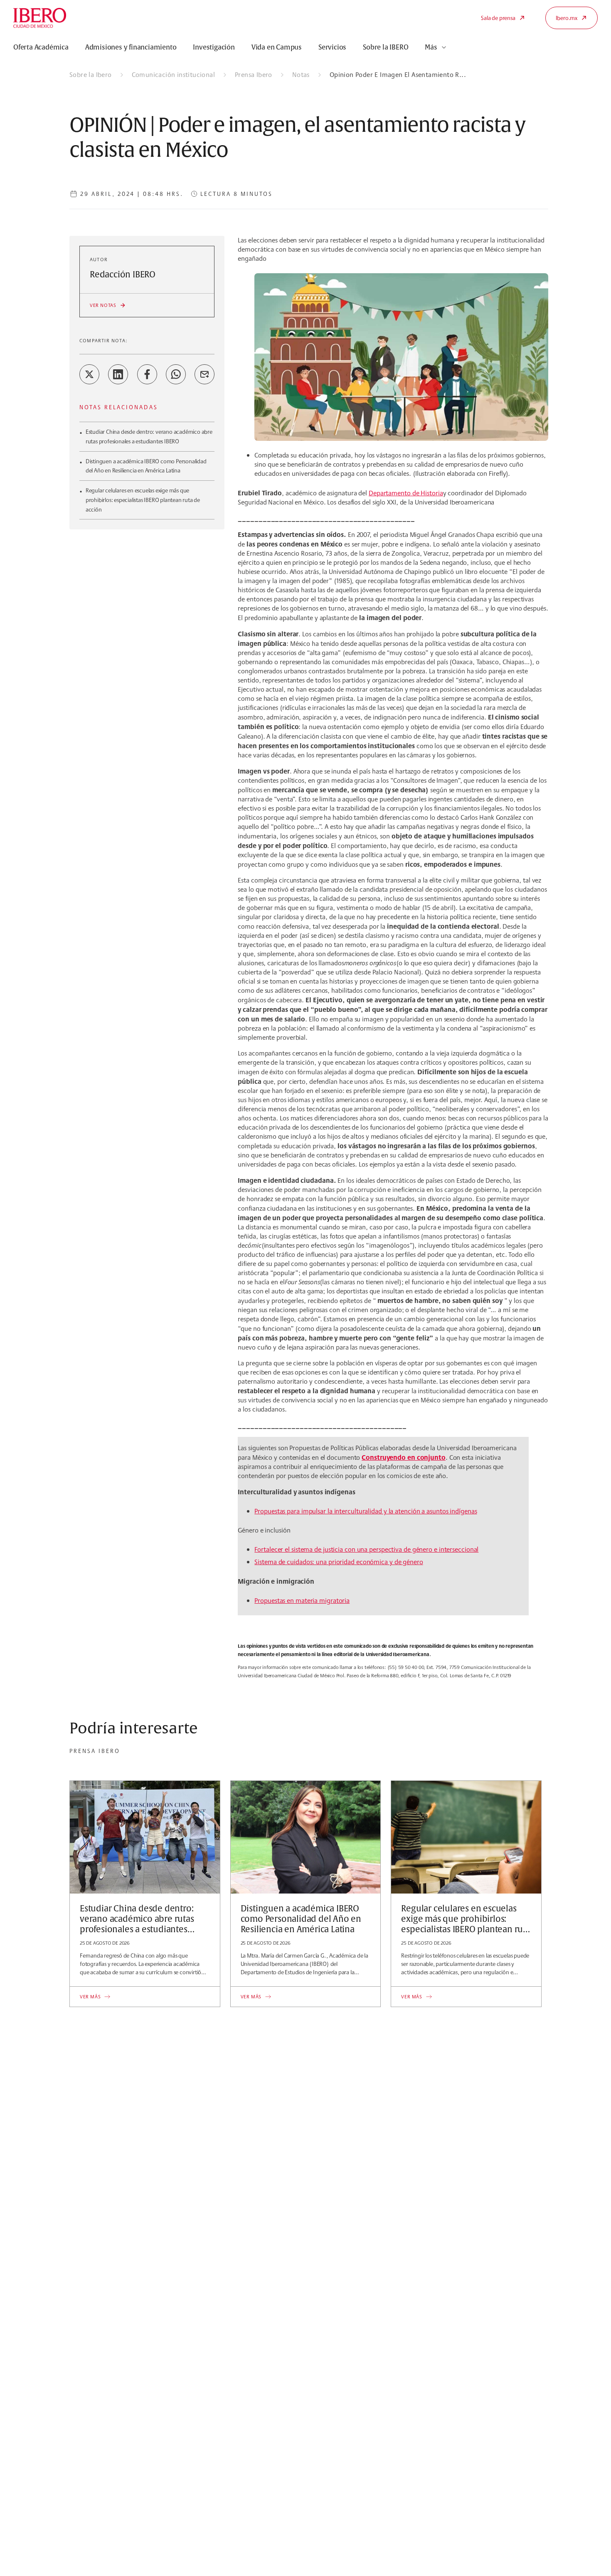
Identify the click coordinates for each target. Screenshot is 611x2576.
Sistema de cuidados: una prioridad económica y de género (339, 1562)
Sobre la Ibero (91, 75)
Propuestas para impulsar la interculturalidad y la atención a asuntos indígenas (366, 1511)
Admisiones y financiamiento (131, 47)
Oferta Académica (41, 47)
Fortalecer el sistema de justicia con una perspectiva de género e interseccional (366, 1549)
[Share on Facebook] (147, 374)
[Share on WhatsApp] (176, 374)
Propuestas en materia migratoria (302, 1601)
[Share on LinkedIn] (118, 374)
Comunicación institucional (173, 75)
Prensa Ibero (254, 75)
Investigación (214, 47)
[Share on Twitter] (89, 374)
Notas (301, 75)
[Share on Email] (204, 374)
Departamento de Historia (406, 493)
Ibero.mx (567, 18)
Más (431, 47)
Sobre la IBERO (386, 47)
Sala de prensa (498, 18)
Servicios (332, 47)
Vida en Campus (277, 47)
